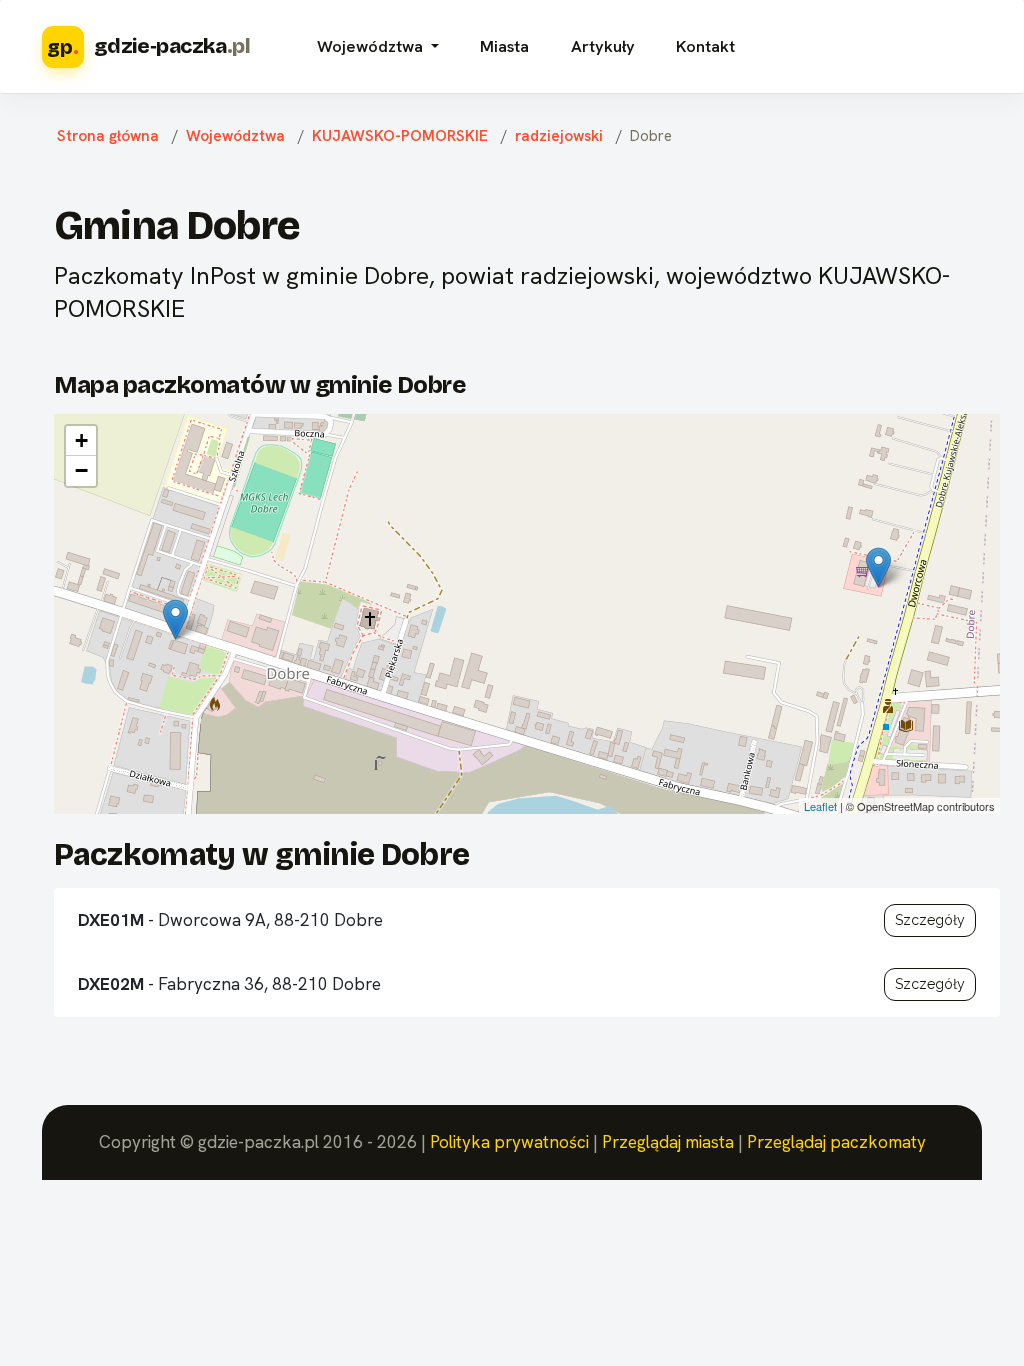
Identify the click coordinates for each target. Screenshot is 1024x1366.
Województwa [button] (372, 46)
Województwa (235, 136)
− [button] (81, 470)
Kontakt (705, 46)
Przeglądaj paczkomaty (836, 1142)
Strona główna (108, 136)
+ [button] (81, 440)
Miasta (504, 46)
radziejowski (559, 136)
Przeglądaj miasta (668, 1142)
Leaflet (820, 806)
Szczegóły (930, 920)
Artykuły (603, 46)
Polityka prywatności (509, 1142)
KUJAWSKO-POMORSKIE (400, 136)
